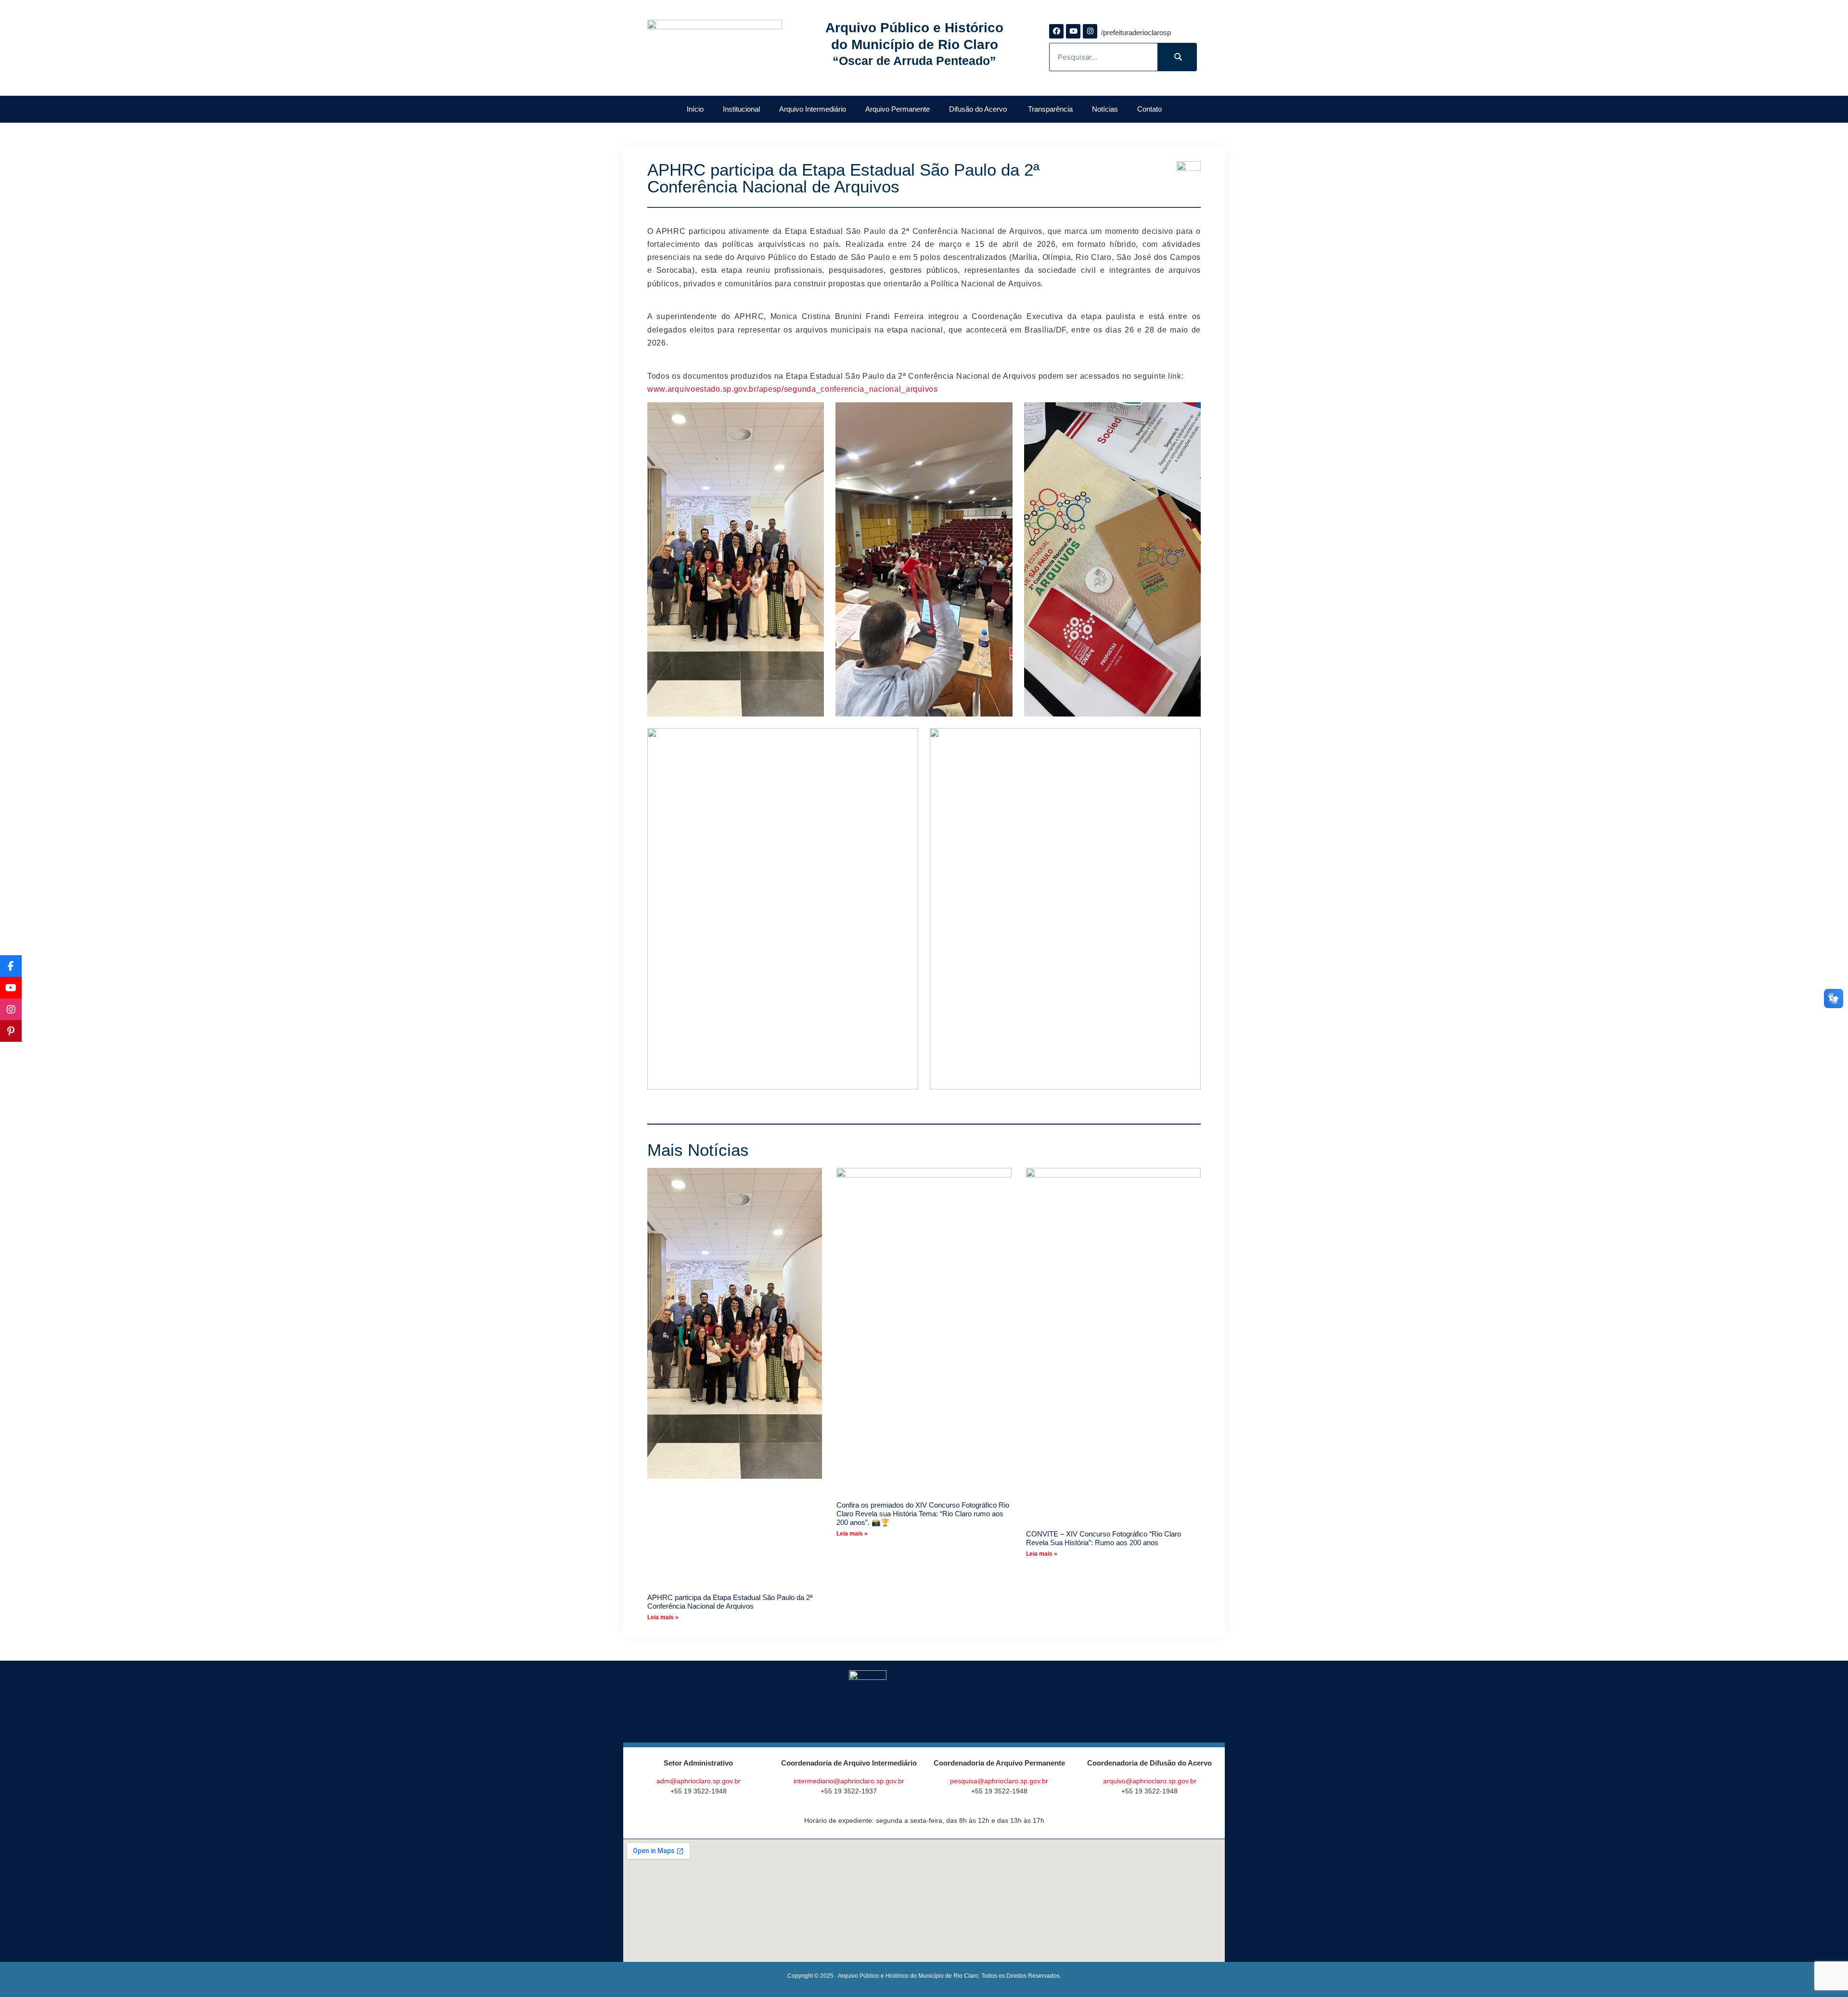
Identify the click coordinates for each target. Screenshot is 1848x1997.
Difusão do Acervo (979, 109)
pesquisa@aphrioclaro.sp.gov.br (999, 1781)
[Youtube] (1073, 31)
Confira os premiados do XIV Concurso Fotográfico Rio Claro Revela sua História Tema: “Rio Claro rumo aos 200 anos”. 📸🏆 (923, 1514)
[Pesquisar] (1177, 57)
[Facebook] (1056, 31)
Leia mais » (663, 1617)
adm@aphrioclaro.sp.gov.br (699, 1781)
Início (695, 109)
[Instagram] (1090, 31)
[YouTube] (11, 988)
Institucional (741, 109)
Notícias (1105, 109)
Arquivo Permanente (898, 109)
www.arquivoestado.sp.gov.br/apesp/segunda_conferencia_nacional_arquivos (793, 389)
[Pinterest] (11, 1031)
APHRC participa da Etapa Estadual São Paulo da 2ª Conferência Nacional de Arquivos (730, 1602)
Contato (1149, 109)
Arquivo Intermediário (813, 109)
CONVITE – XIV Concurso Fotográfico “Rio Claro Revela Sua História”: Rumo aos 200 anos (1104, 1538)
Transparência (1050, 109)
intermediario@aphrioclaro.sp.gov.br (849, 1781)
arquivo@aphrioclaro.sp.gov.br (1150, 1781)
